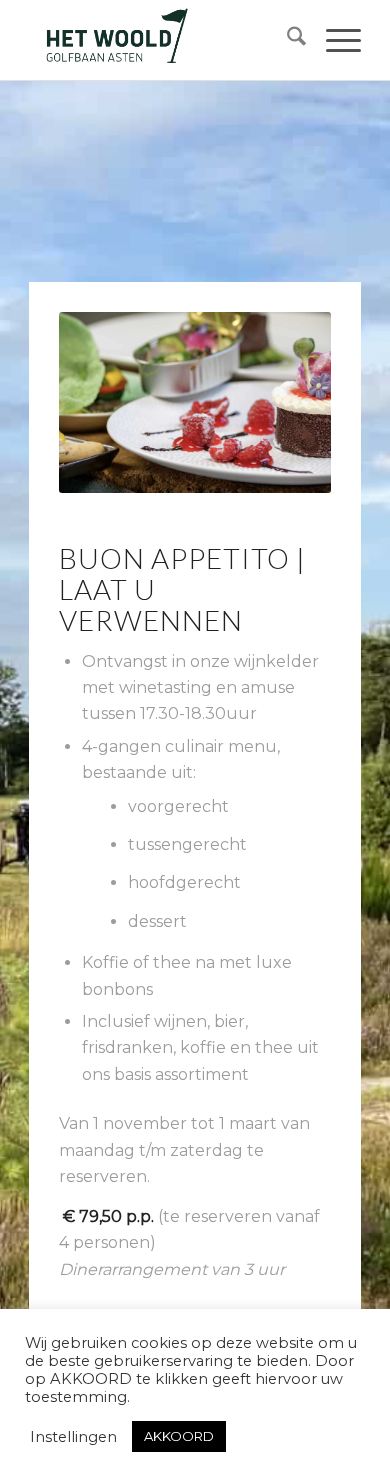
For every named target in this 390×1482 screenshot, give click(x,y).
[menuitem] (286, 40)
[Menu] (333, 40)
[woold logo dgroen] (161, 40)
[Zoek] (286, 40)
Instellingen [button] (73, 1437)
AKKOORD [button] (179, 1436)
